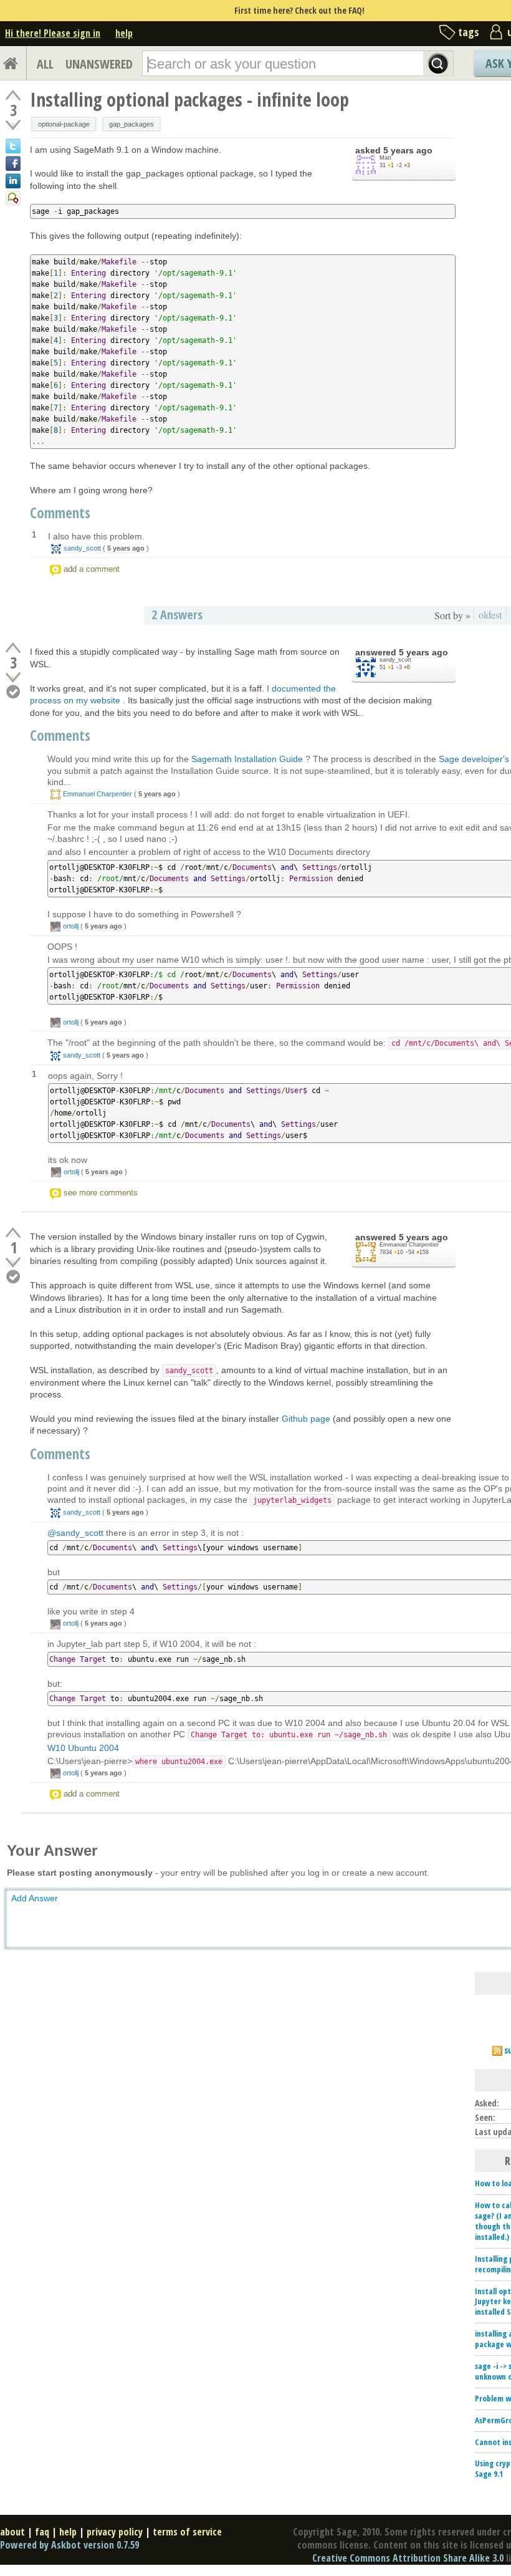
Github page (306, 1419)
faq (42, 2532)
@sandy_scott (75, 1533)
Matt (385, 158)
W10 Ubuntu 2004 (83, 1748)
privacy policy (115, 2532)
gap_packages (131, 124)
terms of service (187, 2532)
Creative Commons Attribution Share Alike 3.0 (408, 2558)
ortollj (71, 926)
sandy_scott (82, 548)
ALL (45, 64)
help (124, 33)
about (12, 2532)
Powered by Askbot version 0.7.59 (69, 2545)
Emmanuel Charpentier (98, 794)
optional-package (64, 124)
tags (469, 32)
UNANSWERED (99, 64)
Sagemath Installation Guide (247, 759)
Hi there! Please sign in (53, 33)
